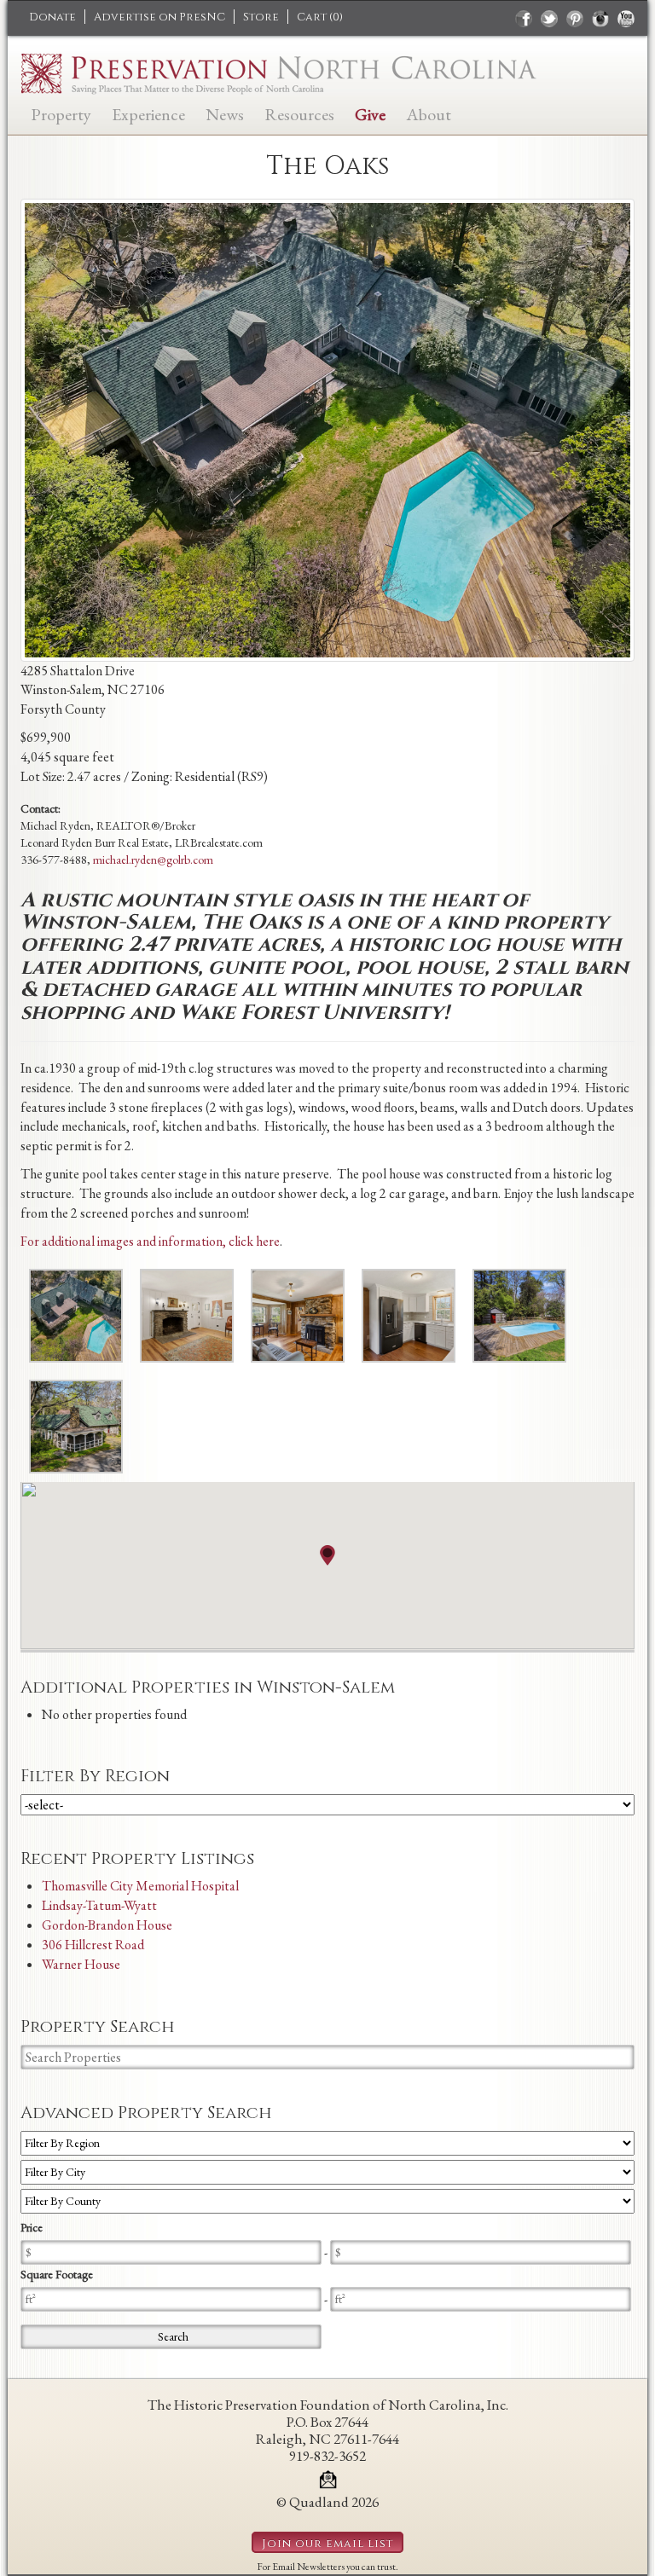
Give (370, 113)
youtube (626, 19)
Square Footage (57, 2274)
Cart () (320, 17)
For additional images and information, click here (150, 1241)
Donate (52, 17)
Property (61, 113)
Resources (299, 113)
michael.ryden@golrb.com (153, 860)
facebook (524, 19)
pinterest (575, 19)
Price (32, 2227)
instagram (600, 19)
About (429, 113)
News (225, 113)
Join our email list (327, 2544)
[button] (327, 1555)
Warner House (81, 1964)
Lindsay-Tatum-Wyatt (99, 1905)
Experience (148, 113)
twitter (549, 19)
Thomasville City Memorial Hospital (140, 1886)
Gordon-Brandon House (107, 1925)
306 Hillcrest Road (93, 1945)
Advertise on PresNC (159, 17)
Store (261, 17)
